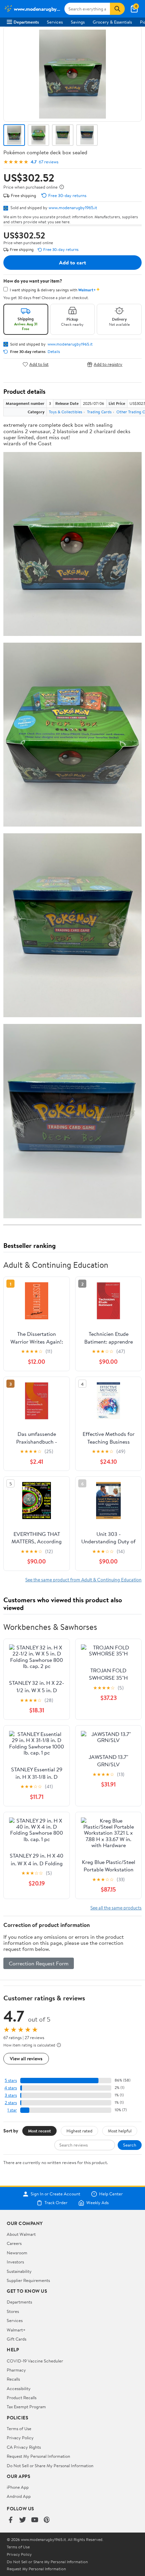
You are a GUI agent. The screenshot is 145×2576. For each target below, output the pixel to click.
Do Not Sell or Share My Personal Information (50, 2466)
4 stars (11, 2088)
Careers (14, 2243)
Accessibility (19, 2388)
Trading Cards (99, 412)
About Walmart (21, 2234)
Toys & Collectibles (66, 412)
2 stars (11, 2103)
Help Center (111, 2194)
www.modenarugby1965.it (73, 207)
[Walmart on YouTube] (35, 2520)
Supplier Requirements (28, 2280)
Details (54, 352)
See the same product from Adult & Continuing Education (83, 1580)
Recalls (13, 2379)
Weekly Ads (97, 2203)
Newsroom (17, 2253)
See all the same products (116, 1908)
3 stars (11, 2095)
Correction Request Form (39, 1963)
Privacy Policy (20, 2438)
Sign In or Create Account (55, 2194)
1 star (12, 2110)
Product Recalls (22, 2397)
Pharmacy (16, 2370)
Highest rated (79, 2131)
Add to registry (108, 364)
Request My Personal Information (38, 2456)
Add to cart (72, 262)
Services (55, 22)
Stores (13, 2311)
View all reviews (26, 2058)
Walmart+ (16, 2330)
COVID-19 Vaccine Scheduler (35, 2361)
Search (130, 2145)
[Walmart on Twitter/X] (23, 2520)
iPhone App (18, 2487)
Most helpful (120, 2131)
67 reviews (49, 162)
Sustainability (19, 2271)
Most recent (39, 2131)
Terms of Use (19, 2428)
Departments (26, 22)
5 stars (11, 2080)
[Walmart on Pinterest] (47, 2520)
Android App (19, 2496)
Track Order (56, 2203)
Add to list (39, 364)
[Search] (117, 9)
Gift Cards (17, 2339)
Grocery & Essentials (112, 22)
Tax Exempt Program (26, 2407)
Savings (78, 22)
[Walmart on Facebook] (10, 2520)
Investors (15, 2262)
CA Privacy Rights (24, 2447)
